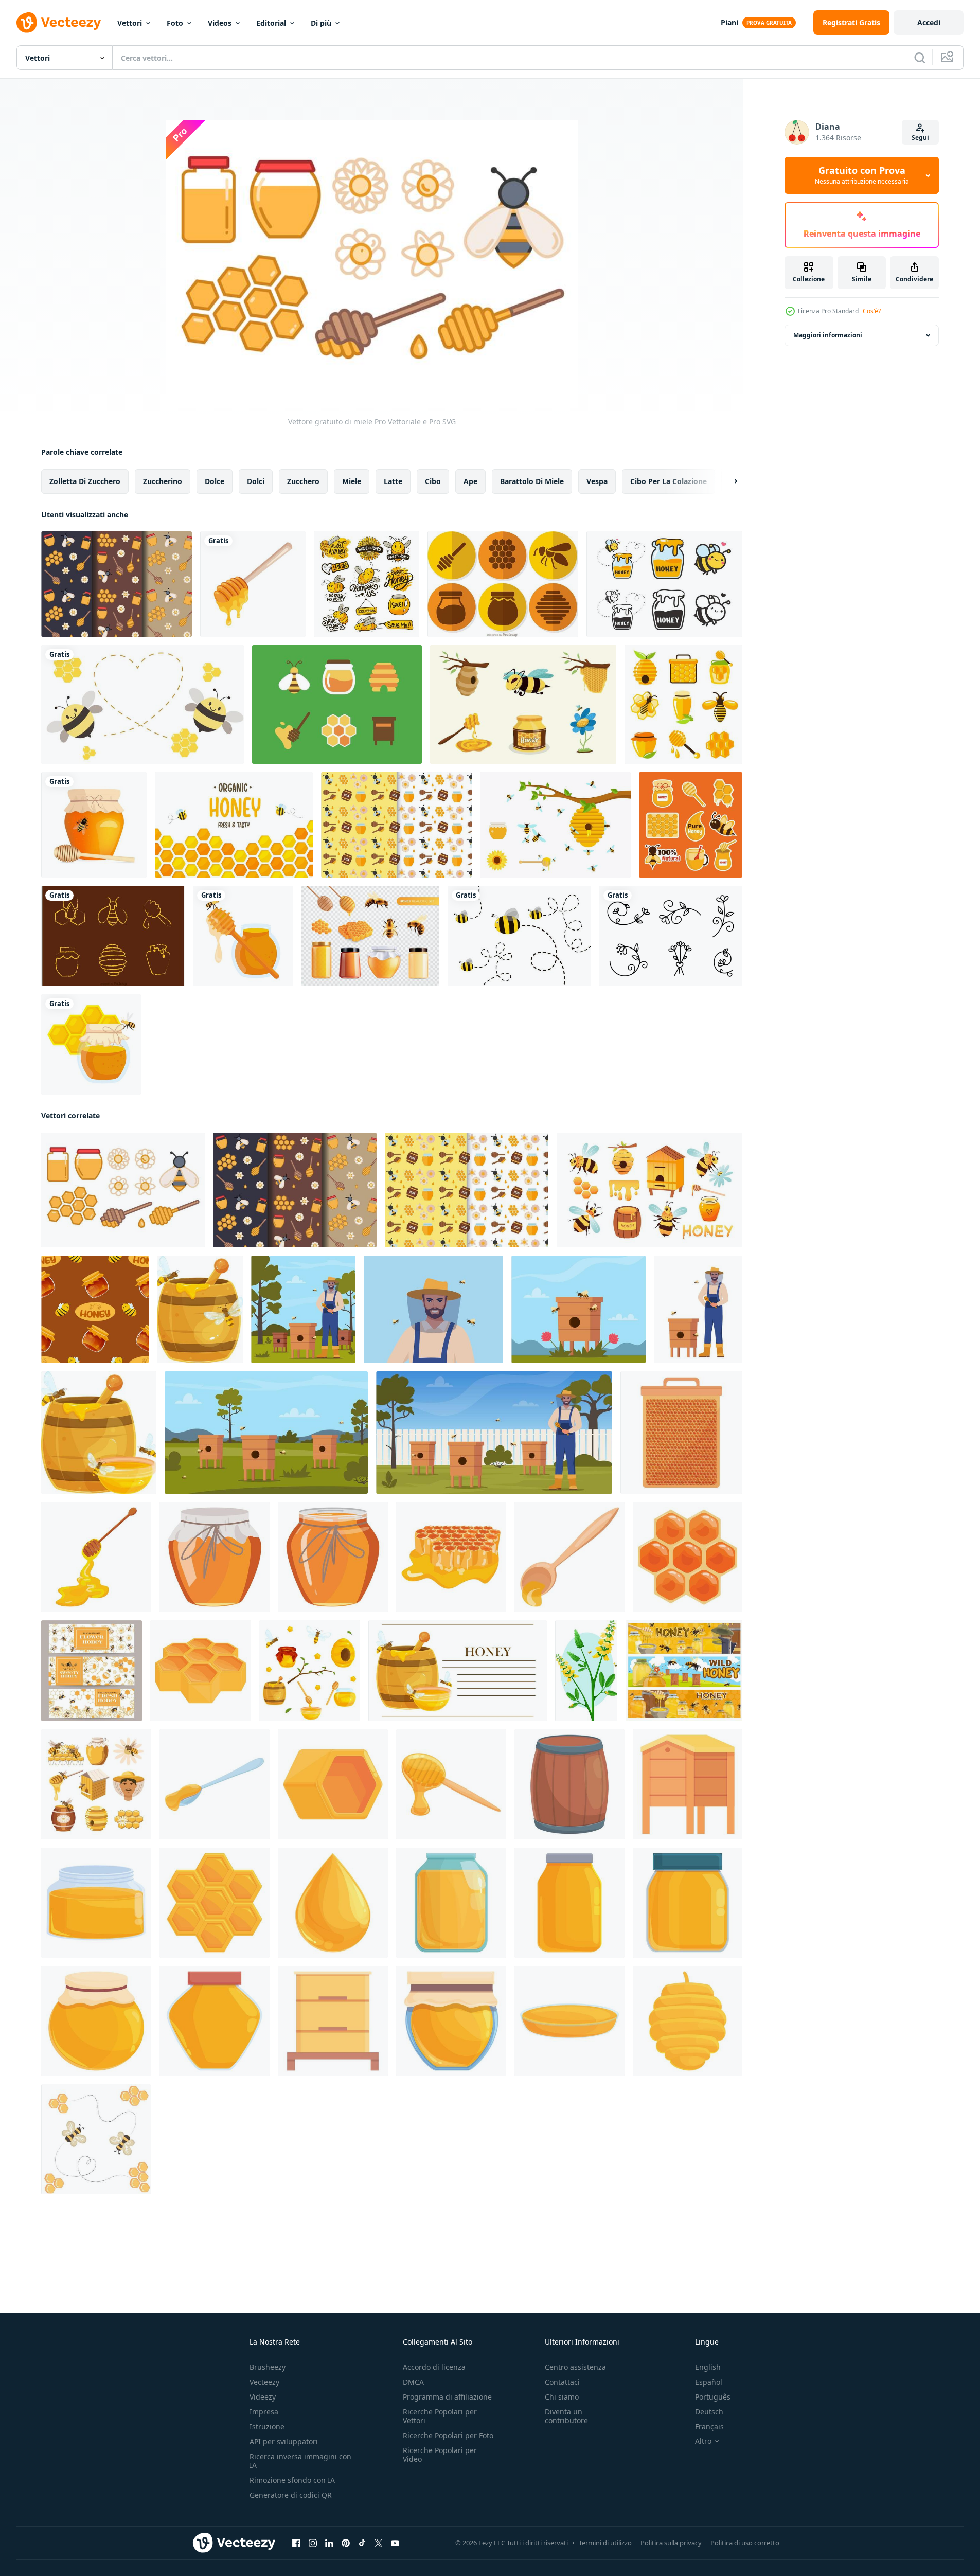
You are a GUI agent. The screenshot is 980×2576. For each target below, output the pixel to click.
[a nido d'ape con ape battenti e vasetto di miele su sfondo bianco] (91, 1044)
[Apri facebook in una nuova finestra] (296, 2543)
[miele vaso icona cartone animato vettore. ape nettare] (96, 1903)
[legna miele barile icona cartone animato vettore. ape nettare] (569, 1784)
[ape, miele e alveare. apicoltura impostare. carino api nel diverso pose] (649, 1190)
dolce (215, 481)
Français (709, 2427)
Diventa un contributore (566, 2416)
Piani (729, 22)
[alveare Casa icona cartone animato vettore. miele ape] (688, 1784)
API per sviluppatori (284, 2441)
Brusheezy (268, 2367)
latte (393, 481)
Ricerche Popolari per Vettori (440, 2416)
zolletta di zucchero (85, 481)
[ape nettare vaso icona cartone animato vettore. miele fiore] (215, 2021)
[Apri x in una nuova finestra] (379, 2543)
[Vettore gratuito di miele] (123, 1190)
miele (352, 481)
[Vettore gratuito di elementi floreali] (671, 936)
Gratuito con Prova (862, 175)
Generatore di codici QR (291, 2495)
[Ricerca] (920, 58)
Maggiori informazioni (828, 335)
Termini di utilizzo (605, 2543)
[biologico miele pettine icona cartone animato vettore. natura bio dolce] (688, 1557)
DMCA (413, 2382)
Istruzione (267, 2427)
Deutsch (709, 2412)
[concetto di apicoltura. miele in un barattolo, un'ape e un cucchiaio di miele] (94, 825)
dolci (256, 481)
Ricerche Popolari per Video (440, 2455)
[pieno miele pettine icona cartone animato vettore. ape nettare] (333, 1784)
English (708, 2367)
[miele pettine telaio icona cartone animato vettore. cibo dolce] (681, 1433)
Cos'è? (872, 311)
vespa (597, 481)
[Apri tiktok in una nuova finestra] (362, 2543)
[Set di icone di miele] (683, 704)
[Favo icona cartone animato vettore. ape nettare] (215, 1903)
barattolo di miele (532, 481)
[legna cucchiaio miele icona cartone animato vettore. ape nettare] (451, 1784)
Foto (175, 23)
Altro (703, 2441)
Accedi (929, 22)
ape (470, 481)
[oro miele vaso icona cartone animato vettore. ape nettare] (688, 1903)
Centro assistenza (575, 2367)
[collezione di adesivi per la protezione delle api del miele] (367, 584)
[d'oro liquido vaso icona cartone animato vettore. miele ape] (569, 1903)
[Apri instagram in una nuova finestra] (313, 2543)
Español (709, 2382)
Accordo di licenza (434, 2367)
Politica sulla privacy (671, 2543)
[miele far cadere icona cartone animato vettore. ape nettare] (333, 1903)
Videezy (263, 2397)
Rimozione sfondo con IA (292, 2480)
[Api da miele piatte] (555, 825)
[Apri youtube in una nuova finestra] (395, 2543)
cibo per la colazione (669, 481)
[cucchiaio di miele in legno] (253, 584)
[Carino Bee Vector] (519, 936)
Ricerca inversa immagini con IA (300, 2461)
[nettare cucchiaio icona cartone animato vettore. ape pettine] (215, 1784)
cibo (433, 481)
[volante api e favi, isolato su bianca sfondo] (96, 2139)
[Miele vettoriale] (337, 704)
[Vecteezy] (59, 23)
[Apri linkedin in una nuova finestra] (329, 2543)
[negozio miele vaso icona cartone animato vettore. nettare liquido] (451, 2021)
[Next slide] (727, 481)
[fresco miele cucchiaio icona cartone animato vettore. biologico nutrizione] (96, 1557)
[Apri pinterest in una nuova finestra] (346, 2543)
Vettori (130, 23)
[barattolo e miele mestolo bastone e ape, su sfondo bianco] (243, 936)
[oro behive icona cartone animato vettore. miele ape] (688, 2021)
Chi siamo (562, 2397)
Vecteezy (264, 2382)
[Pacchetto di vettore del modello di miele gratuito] (396, 825)
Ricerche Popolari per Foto (448, 2435)
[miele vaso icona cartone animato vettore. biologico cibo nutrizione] (333, 1557)
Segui (920, 138)
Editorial (271, 23)
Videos (220, 23)
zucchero (303, 481)
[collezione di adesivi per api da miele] (523, 704)
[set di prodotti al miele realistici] (370, 936)
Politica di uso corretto (745, 2543)
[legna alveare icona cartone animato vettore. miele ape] (333, 2021)
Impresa (264, 2412)
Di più (321, 23)
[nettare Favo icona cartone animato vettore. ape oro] (201, 1671)
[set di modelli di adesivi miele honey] (691, 825)
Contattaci (562, 2382)
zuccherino (163, 481)
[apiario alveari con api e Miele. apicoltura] (684, 1671)
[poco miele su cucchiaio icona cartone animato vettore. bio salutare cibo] (569, 1557)
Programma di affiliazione (447, 2397)
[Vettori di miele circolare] (503, 584)
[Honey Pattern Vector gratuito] (117, 584)
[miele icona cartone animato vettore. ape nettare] (96, 2021)
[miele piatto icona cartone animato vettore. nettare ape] (569, 2021)
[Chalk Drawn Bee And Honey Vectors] (113, 936)
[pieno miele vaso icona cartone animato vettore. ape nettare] (451, 1903)
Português (713, 2397)
